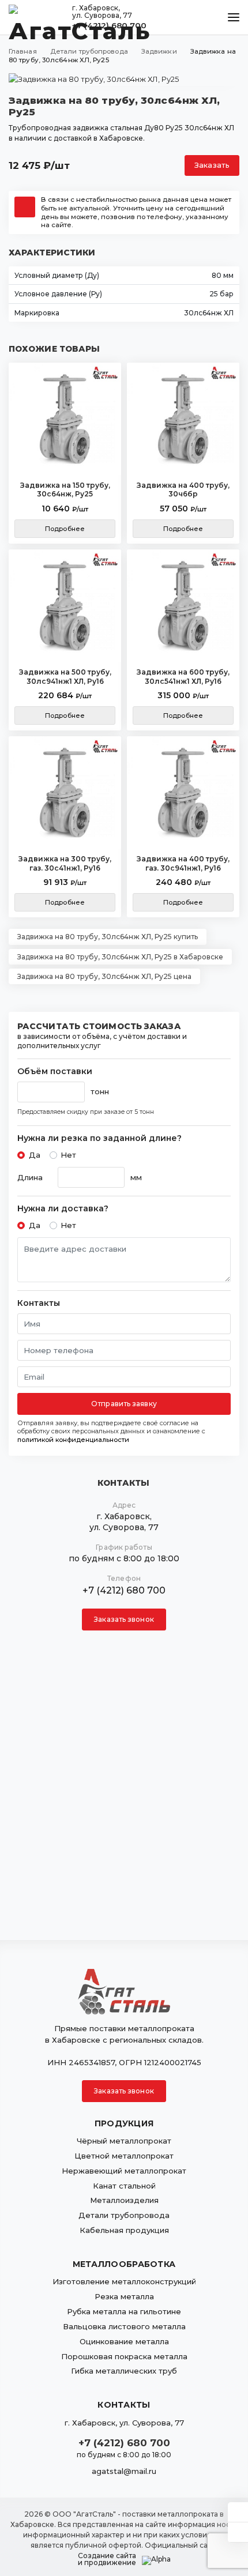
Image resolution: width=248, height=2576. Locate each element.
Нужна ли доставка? (63, 1209)
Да (35, 1155)
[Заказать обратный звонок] (238, 2532)
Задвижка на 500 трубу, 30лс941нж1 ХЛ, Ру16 (65, 677)
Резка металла (124, 2296)
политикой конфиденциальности (73, 1440)
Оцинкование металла (124, 2341)
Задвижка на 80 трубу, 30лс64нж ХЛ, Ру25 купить (108, 937)
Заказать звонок (124, 1619)
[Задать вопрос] (238, 2512)
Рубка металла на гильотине (124, 2311)
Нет (68, 1155)
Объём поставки (55, 1072)
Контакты (39, 1303)
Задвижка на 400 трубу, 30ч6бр (183, 490)
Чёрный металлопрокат (124, 2141)
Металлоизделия (124, 2200)
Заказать (212, 165)
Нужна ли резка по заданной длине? (99, 1138)
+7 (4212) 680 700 (124, 1590)
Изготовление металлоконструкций (124, 2281)
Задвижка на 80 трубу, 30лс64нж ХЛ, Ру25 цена (104, 976)
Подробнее (65, 529)
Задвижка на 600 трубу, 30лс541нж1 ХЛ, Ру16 (183, 677)
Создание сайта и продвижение (107, 2559)
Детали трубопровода (124, 2215)
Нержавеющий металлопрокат (124, 2171)
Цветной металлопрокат (124, 2156)
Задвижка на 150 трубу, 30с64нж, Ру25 (65, 490)
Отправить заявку (124, 1404)
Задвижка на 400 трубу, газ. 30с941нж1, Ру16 (183, 863)
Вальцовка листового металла (124, 2326)
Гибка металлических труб (124, 2371)
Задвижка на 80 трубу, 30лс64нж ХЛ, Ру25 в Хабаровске (120, 957)
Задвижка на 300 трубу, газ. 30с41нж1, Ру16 (65, 863)
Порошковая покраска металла (124, 2356)
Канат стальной (124, 2186)
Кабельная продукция (124, 2230)
